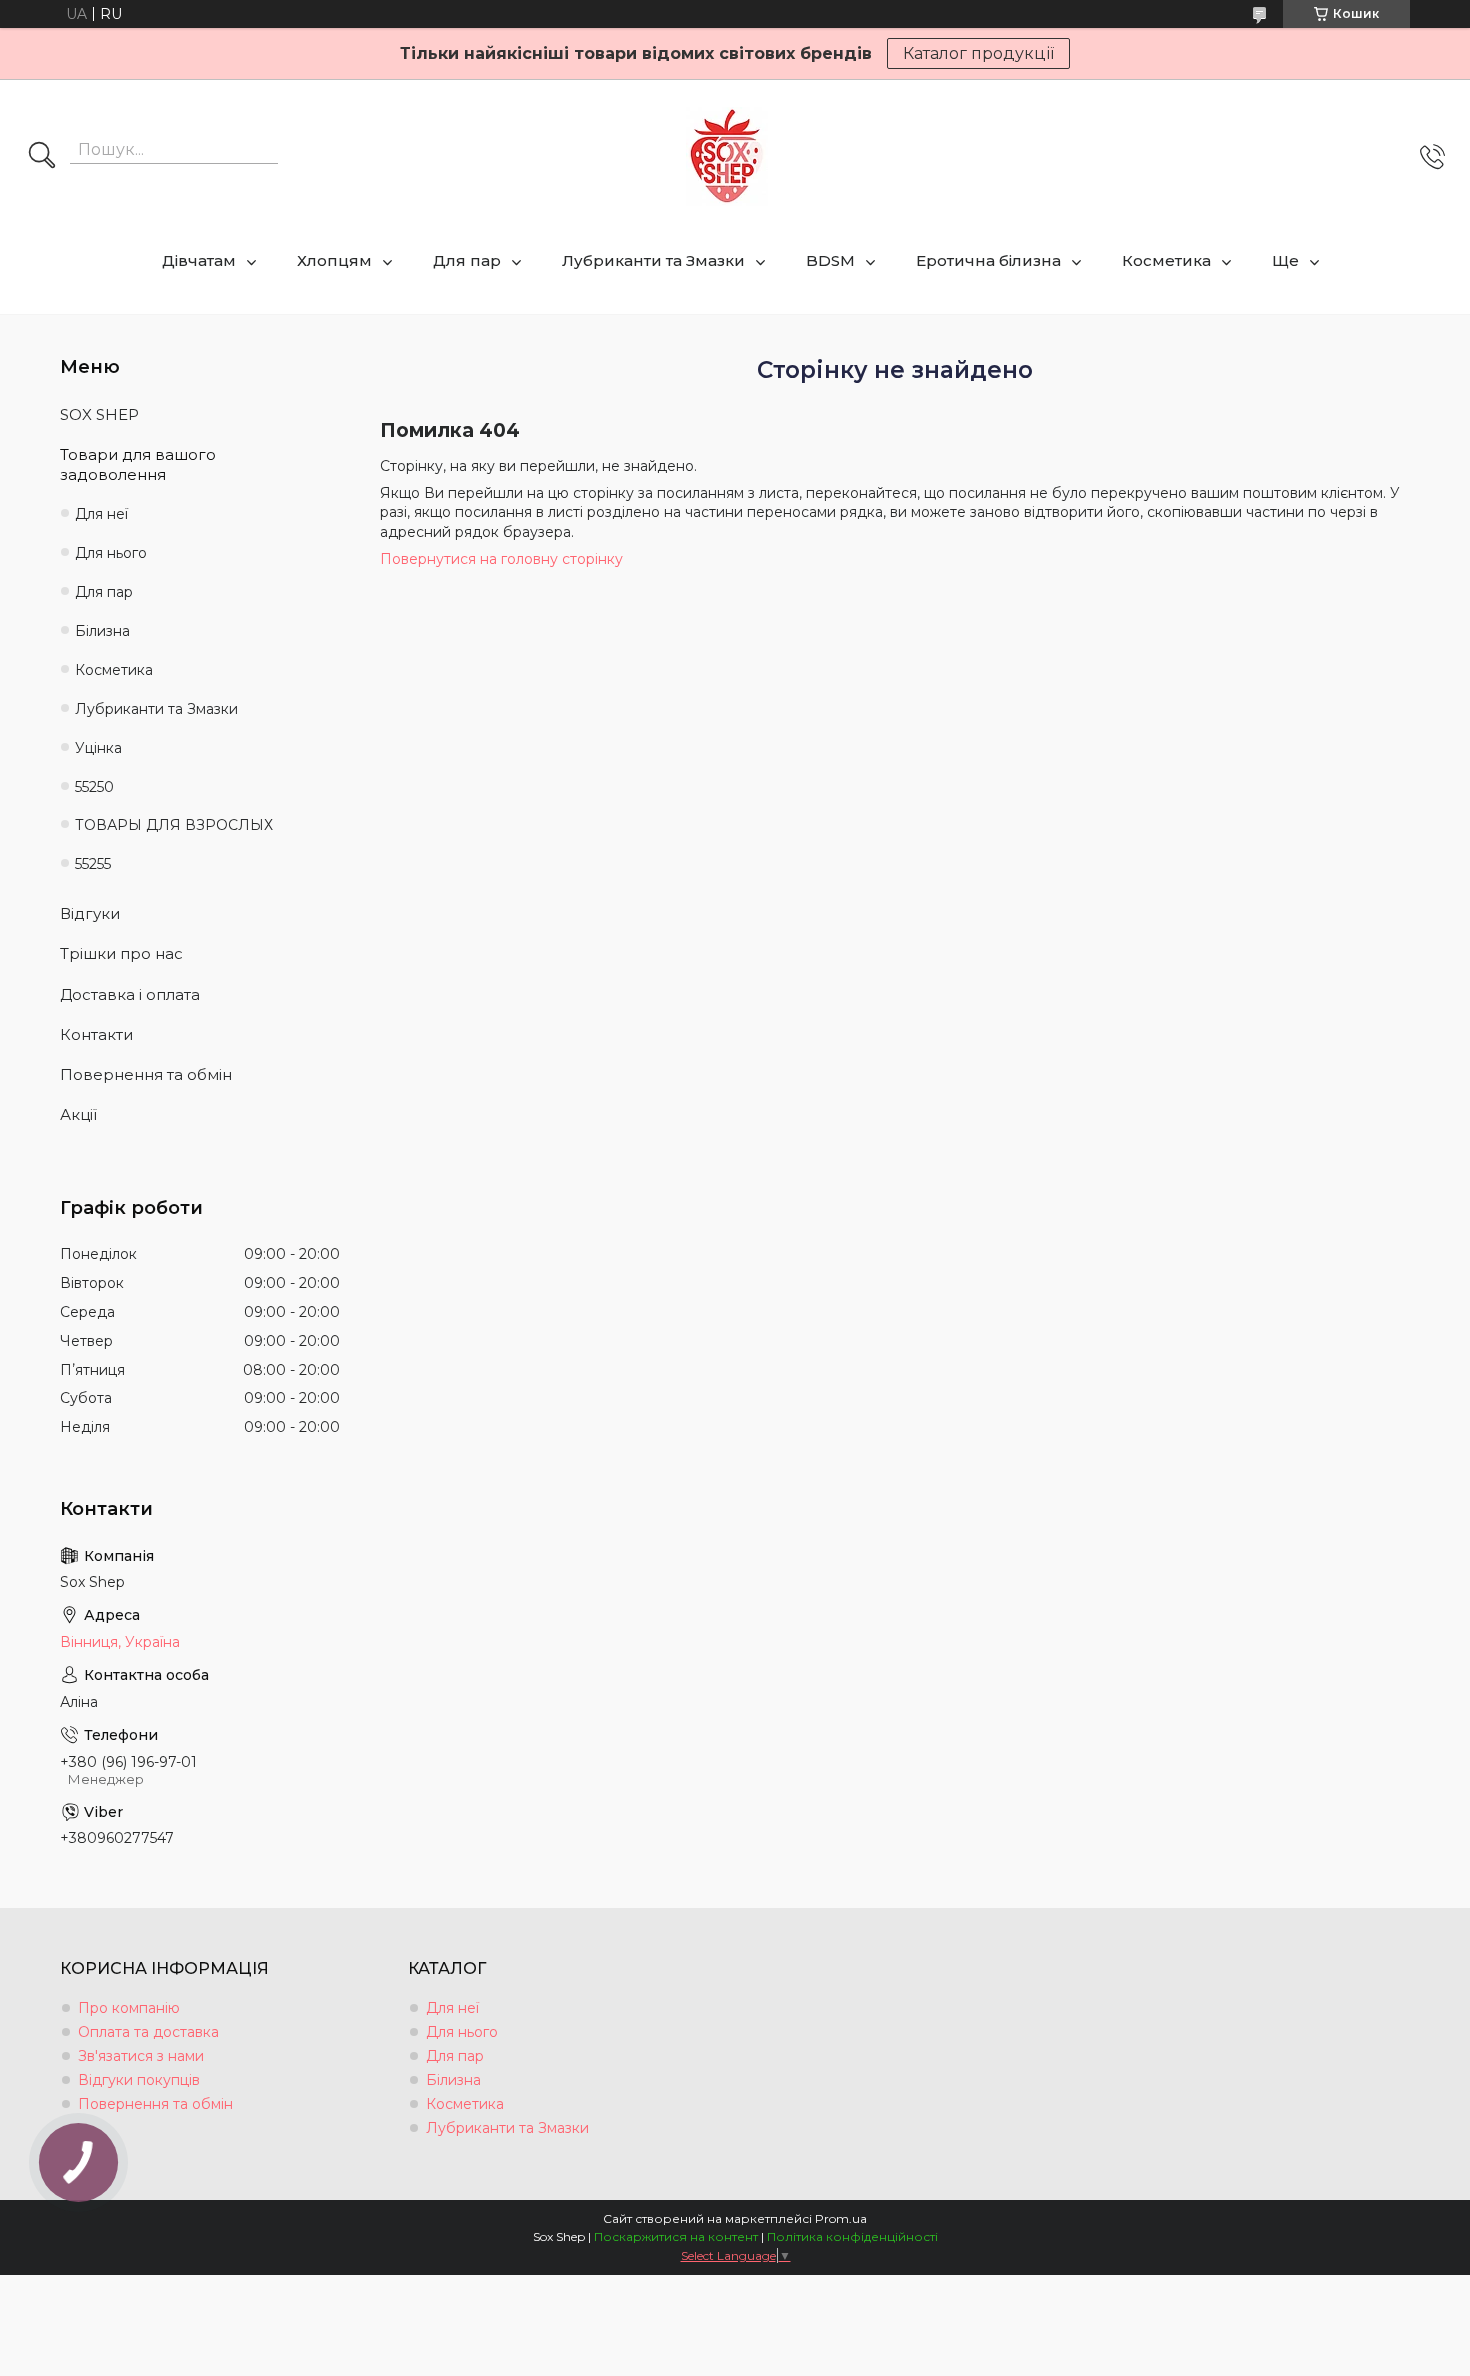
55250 (94, 787)
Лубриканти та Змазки (653, 260)
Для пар (467, 260)
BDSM (830, 260)
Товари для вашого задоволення (138, 464)
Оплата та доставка (148, 2032)
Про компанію (129, 2008)
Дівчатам (199, 260)
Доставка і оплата (130, 994)
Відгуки (90, 913)
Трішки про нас (121, 953)
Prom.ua (841, 2218)
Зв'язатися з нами (141, 2056)
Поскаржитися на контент (676, 2236)
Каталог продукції (978, 53)
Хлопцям (334, 260)
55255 (93, 864)
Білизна (102, 631)
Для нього (111, 553)
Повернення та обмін (146, 1074)
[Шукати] (42, 157)
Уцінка (98, 748)
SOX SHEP (99, 414)
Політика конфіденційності (852, 2236)
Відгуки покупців (139, 2080)
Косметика (1166, 260)
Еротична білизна (988, 260)
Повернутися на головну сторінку (501, 559)
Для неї (101, 514)
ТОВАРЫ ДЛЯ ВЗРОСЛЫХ (174, 825)
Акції (78, 1114)
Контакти (96, 1034)
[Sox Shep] (727, 156)
